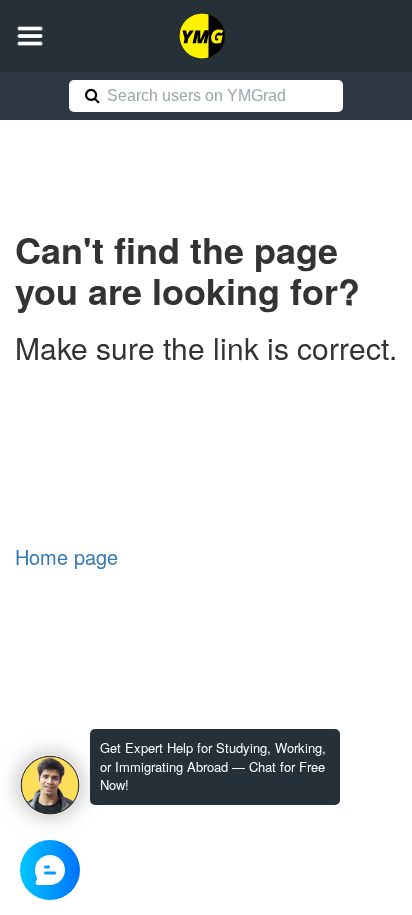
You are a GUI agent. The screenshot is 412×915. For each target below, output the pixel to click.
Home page (66, 556)
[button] (30, 36)
